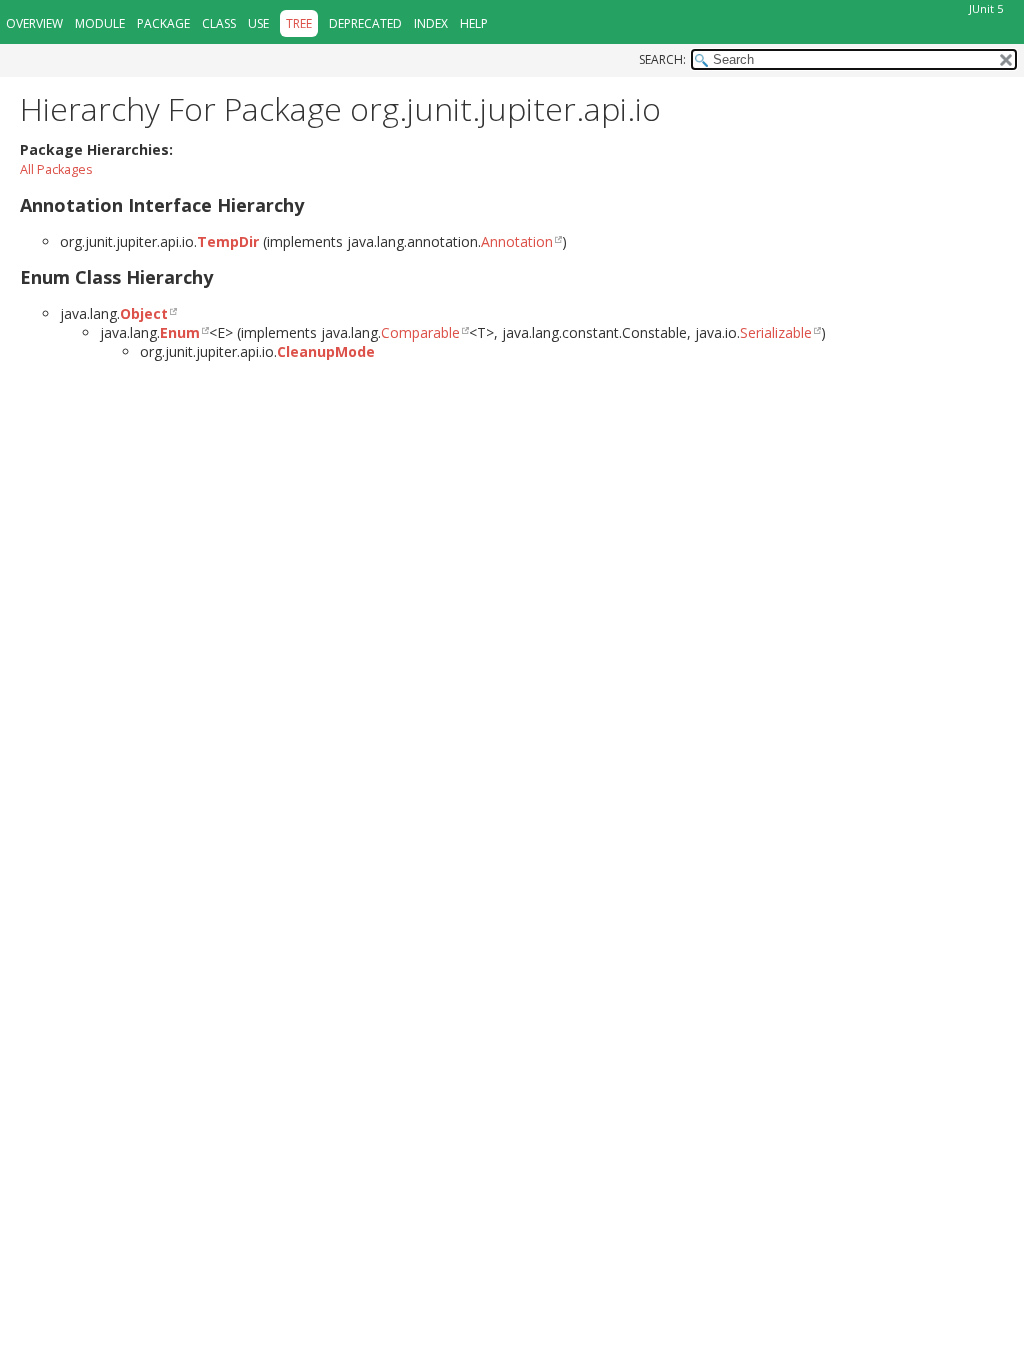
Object (144, 313)
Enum (180, 332)
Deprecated (365, 23)
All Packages (56, 169)
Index (431, 23)
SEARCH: (662, 59)
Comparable (420, 332)
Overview (34, 23)
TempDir (228, 241)
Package (163, 23)
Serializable (776, 332)
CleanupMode (326, 351)
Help (474, 23)
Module (100, 23)
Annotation (517, 241)
